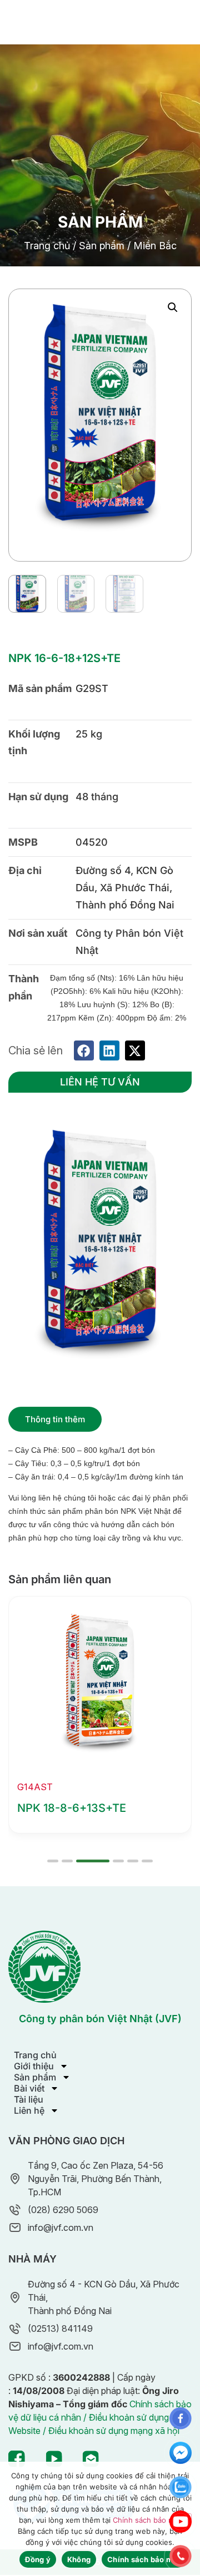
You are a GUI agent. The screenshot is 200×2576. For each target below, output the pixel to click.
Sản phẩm (102, 246)
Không (79, 2559)
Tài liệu (29, 2099)
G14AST (35, 1787)
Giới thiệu (34, 2066)
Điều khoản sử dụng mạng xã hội (114, 2431)
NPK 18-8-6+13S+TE (72, 1808)
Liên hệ (29, 2110)
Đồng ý (38, 2559)
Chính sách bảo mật (147, 2520)
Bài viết (29, 2088)
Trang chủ (47, 246)
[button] (173, 307)
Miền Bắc (155, 246)
